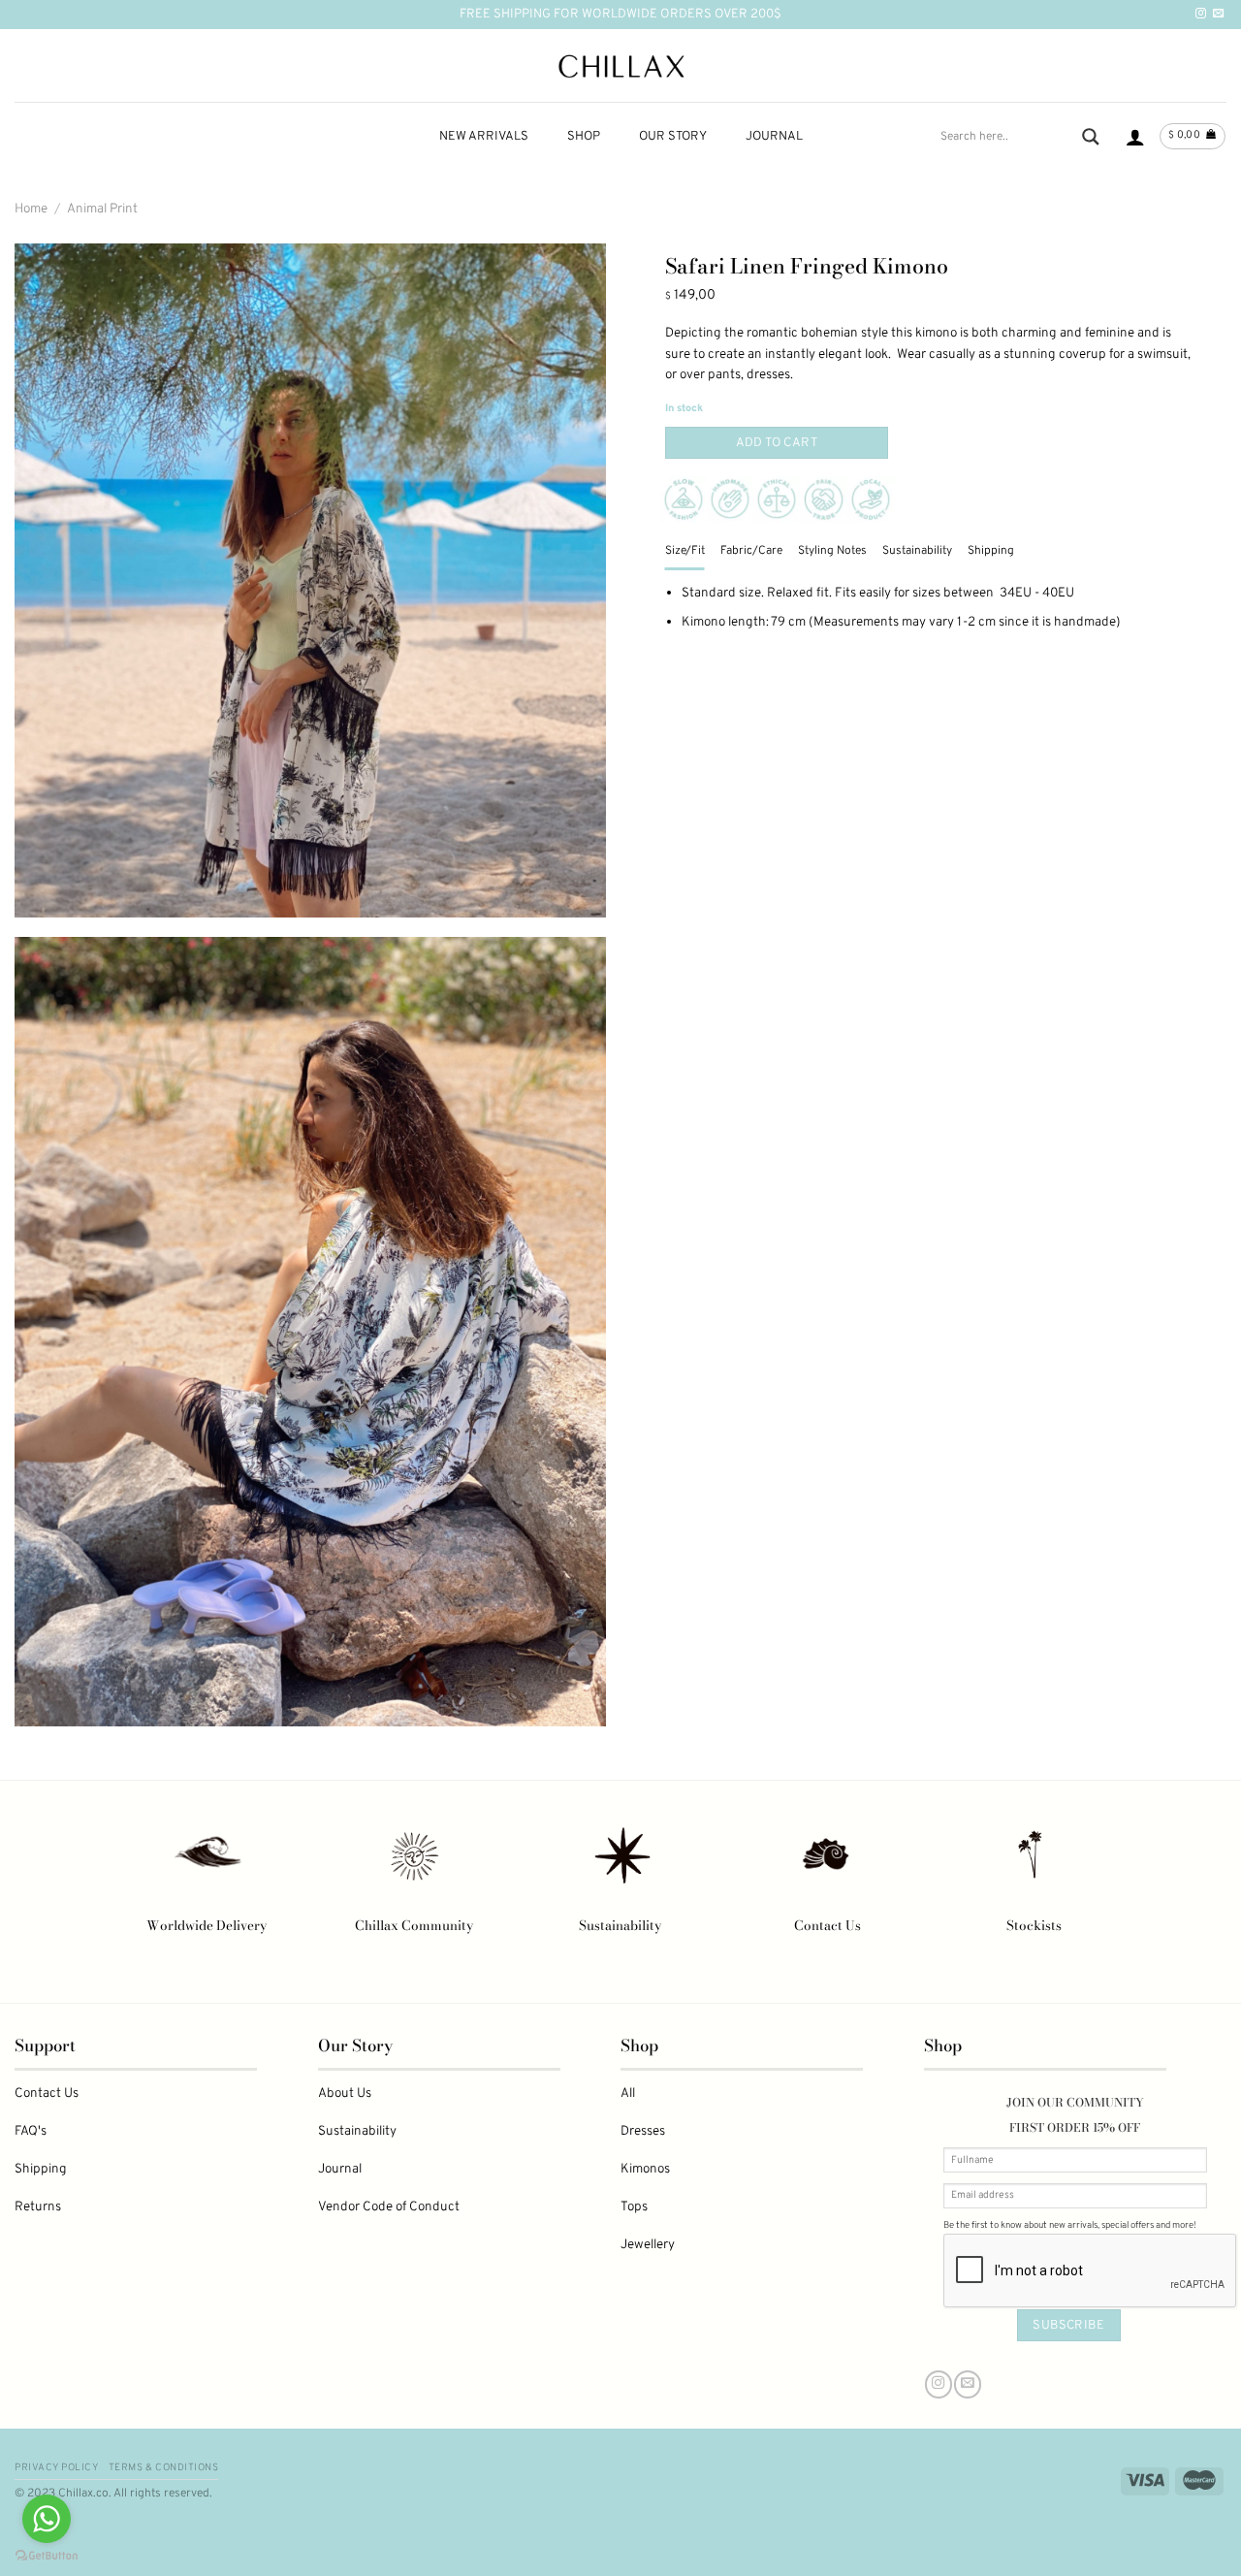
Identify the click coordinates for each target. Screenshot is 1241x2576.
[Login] (1135, 137)
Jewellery (648, 2245)
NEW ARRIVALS (484, 137)
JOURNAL (774, 137)
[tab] (685, 551)
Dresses (643, 2131)
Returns (38, 2207)
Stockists (1034, 1925)
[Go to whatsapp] (47, 2519)
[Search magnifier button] (1091, 137)
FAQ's (31, 2131)
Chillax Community (414, 1925)
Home (31, 209)
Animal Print (102, 209)
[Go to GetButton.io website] (47, 2556)
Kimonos (645, 2169)
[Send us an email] (1218, 14)
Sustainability (620, 1925)
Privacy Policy (56, 2468)
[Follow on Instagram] (1201, 14)
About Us (345, 2093)
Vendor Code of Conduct (389, 2207)
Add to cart (777, 443)
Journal (340, 2169)
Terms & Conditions (163, 2468)
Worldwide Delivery (207, 1925)
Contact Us (827, 1925)
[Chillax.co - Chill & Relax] (621, 66)
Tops (634, 2207)
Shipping (41, 2169)
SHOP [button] (584, 137)
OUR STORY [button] (673, 137)
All (628, 2093)
